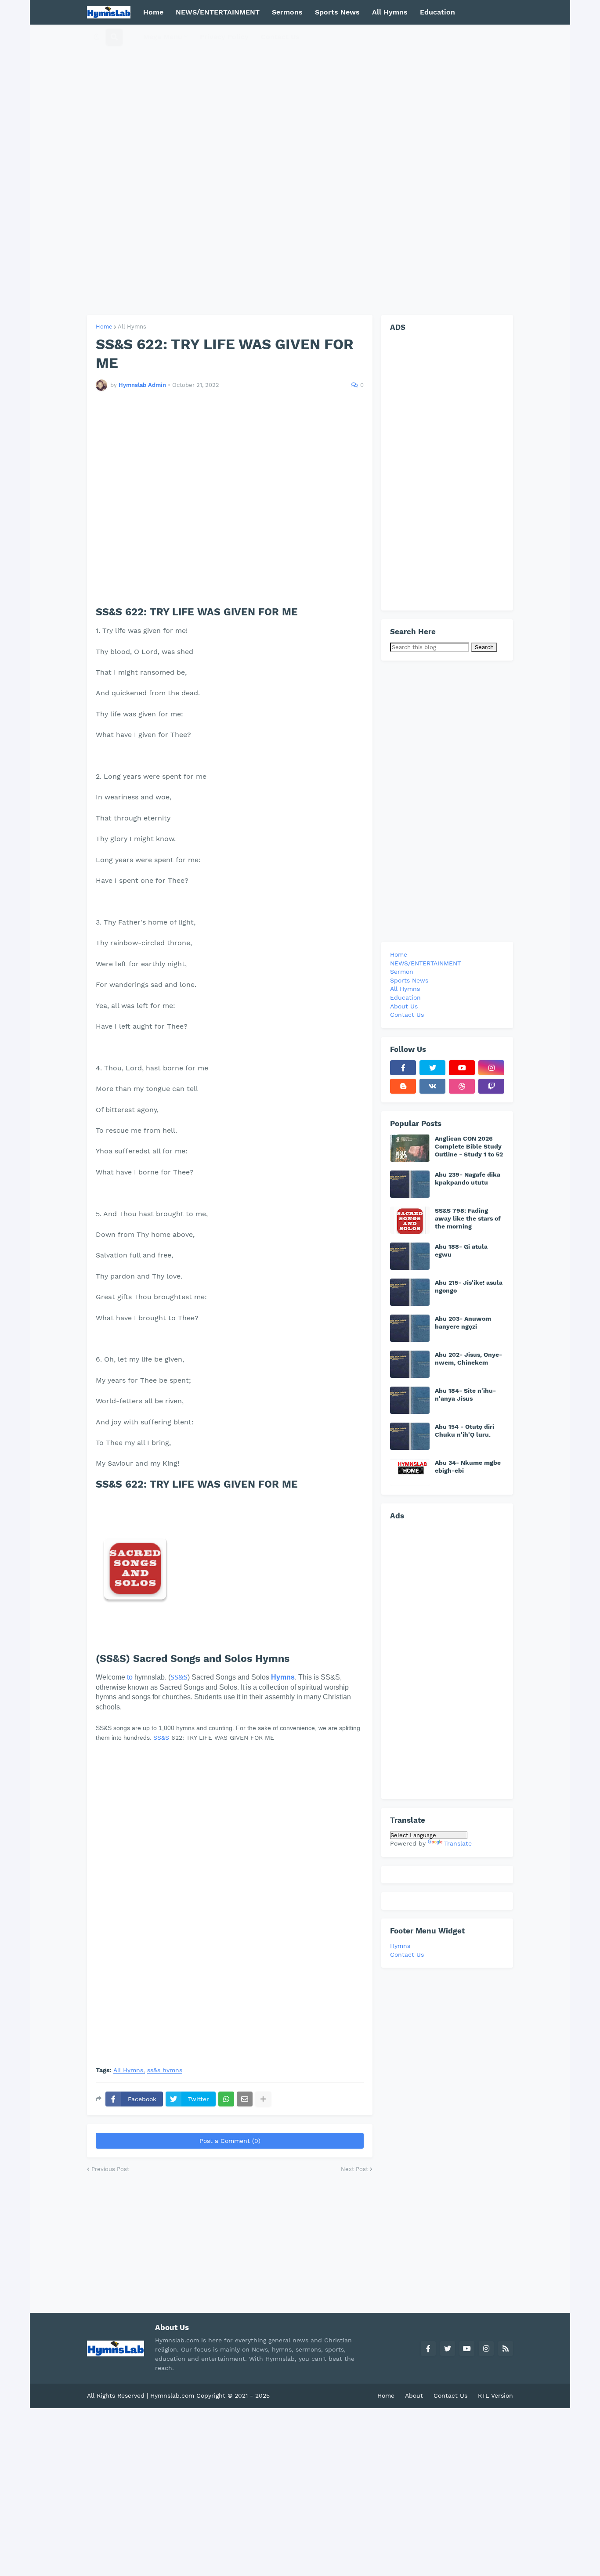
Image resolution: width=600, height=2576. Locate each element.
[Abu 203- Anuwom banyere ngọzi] (410, 1328)
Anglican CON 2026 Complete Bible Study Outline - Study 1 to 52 (469, 1146)
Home (104, 327)
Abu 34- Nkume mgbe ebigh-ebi (468, 1467)
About (414, 2395)
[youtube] (462, 1068)
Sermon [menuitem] (402, 972)
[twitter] (432, 1068)
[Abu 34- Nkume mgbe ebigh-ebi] (410, 1472)
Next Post (354, 2169)
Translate (458, 1843)
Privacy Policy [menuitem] (224, 37)
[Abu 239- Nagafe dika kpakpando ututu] (410, 1184)
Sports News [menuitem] (337, 12)
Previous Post (110, 2169)
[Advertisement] (300, 170)
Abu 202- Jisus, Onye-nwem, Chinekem (468, 1358)
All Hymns (132, 327)
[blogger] (403, 1086)
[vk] (432, 1086)
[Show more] (263, 2099)
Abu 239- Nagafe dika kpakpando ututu (468, 1178)
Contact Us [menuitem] (280, 37)
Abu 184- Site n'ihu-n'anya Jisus (465, 1395)
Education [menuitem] (437, 12)
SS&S (179, 1677)
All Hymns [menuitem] (390, 12)
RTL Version (495, 2395)
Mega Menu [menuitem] (163, 37)
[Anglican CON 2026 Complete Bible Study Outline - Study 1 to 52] (410, 1148)
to (130, 1677)
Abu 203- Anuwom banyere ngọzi (463, 1322)
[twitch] (491, 1086)
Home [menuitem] (153, 12)
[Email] (245, 2099)
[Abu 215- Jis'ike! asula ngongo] (410, 1292)
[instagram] (491, 1068)
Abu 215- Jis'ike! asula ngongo (469, 1286)
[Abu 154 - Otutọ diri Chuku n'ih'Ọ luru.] (410, 1436)
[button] (97, 37)
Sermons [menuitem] (287, 12)
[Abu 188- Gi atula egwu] (410, 1256)
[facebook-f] (403, 1068)
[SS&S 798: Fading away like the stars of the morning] (410, 1220)
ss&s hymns (165, 2070)
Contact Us (407, 1955)
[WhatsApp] (226, 2099)
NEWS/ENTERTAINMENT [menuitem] (218, 12)
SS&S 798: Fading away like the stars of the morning (468, 1218)
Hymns (400, 1946)
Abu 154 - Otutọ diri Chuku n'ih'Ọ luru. (464, 1431)
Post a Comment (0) (230, 2141)
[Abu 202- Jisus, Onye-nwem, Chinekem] (410, 1364)
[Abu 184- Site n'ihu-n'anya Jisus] (410, 1400)
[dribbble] (462, 1086)
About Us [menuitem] (404, 1006)
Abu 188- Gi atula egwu (461, 1250)
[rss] (506, 2348)
